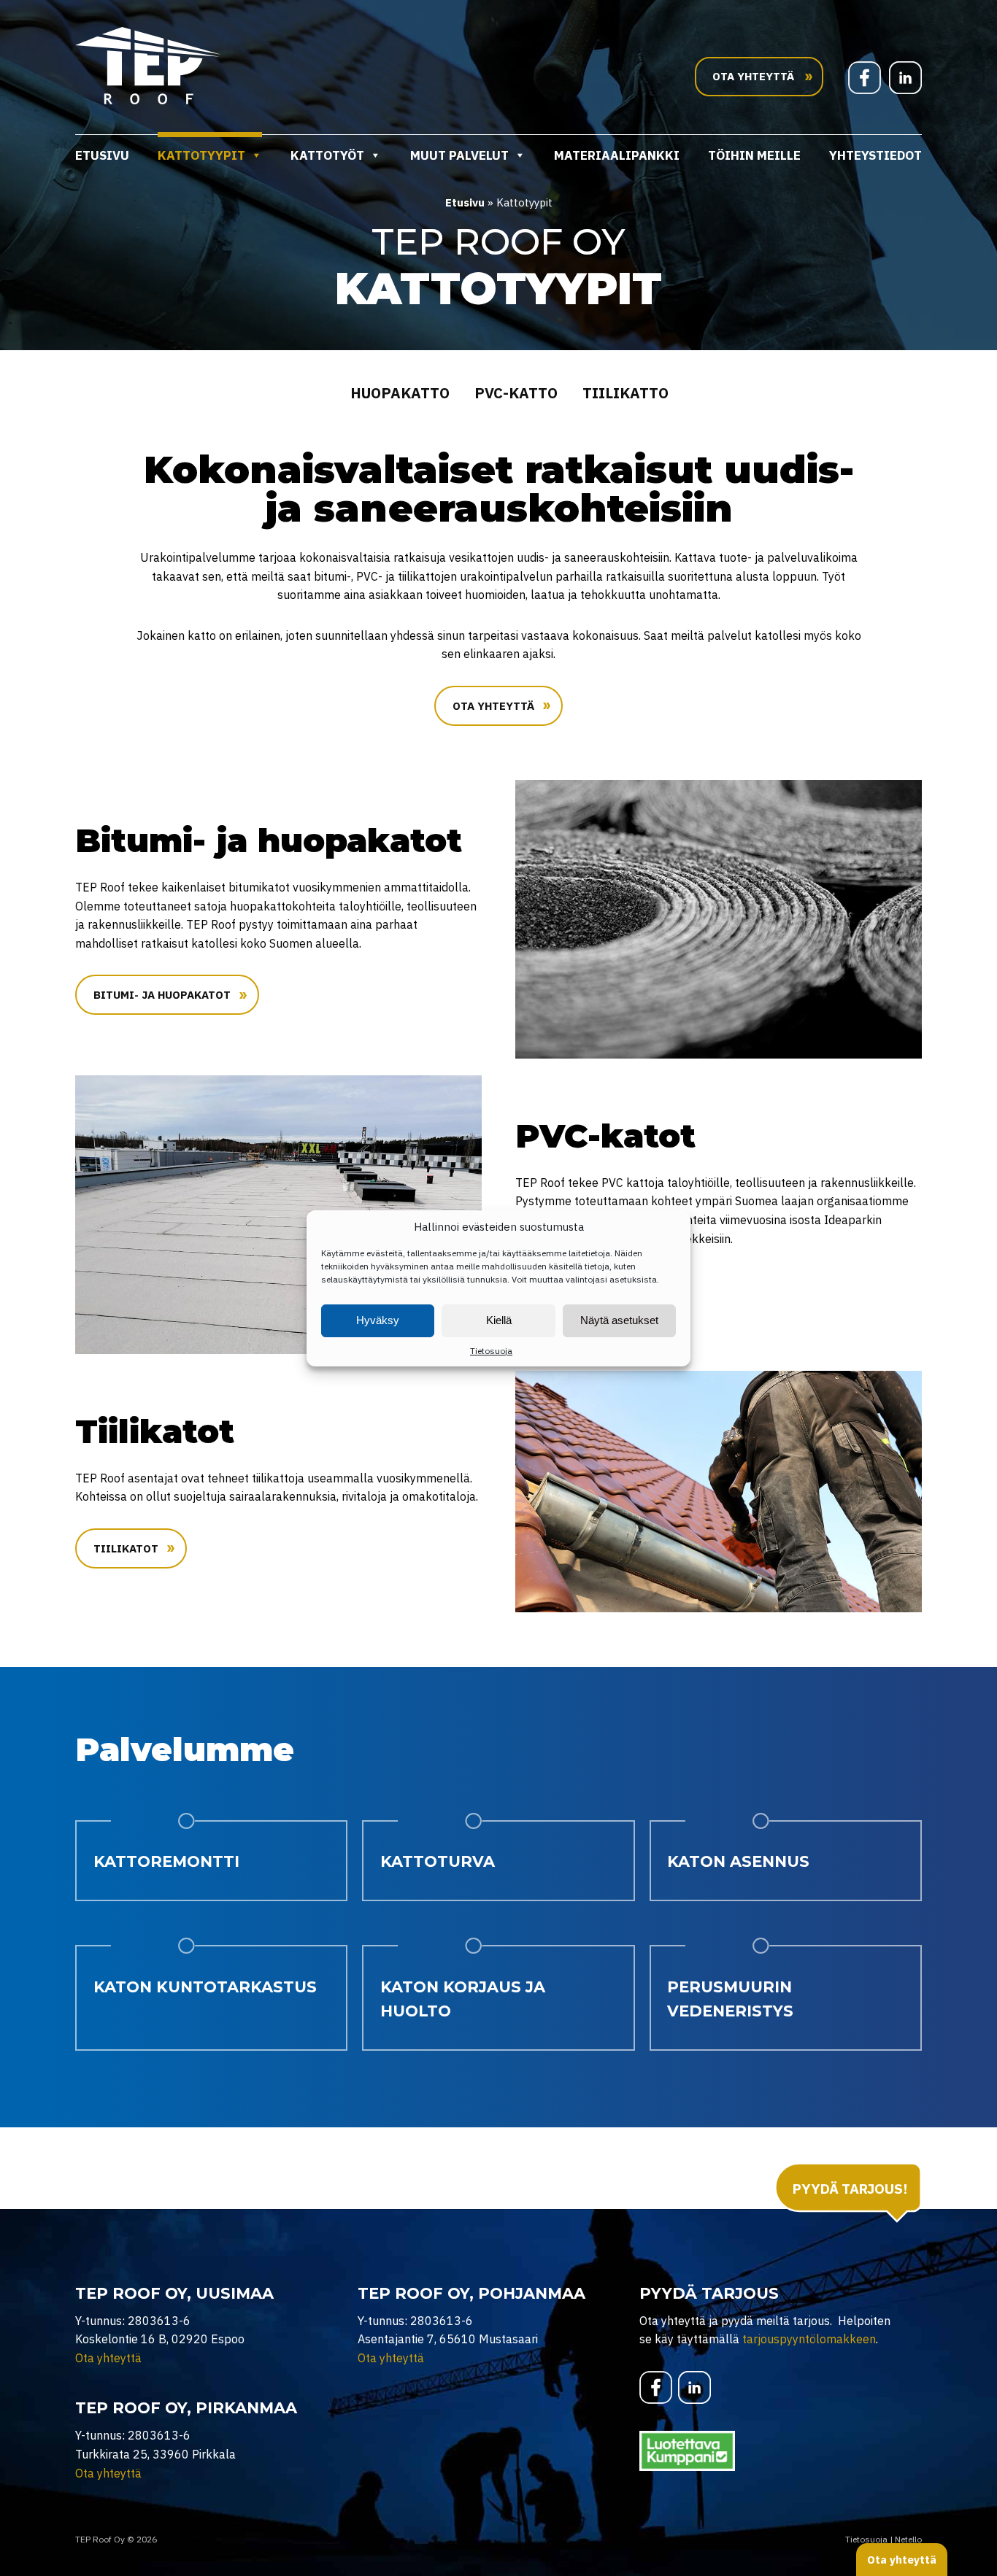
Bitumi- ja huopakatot (162, 995)
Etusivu (102, 155)
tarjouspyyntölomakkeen (809, 2339)
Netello (908, 2539)
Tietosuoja (491, 1351)
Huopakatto (400, 393)
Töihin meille (754, 155)
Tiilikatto (625, 393)
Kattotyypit (201, 155)
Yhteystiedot (875, 155)
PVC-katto (516, 393)
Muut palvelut (459, 155)
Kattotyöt (327, 155)
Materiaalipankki (617, 155)
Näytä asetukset (619, 1320)
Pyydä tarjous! (850, 2189)
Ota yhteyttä (493, 706)
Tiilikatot (126, 1548)
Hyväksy (378, 1320)
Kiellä (499, 1320)
